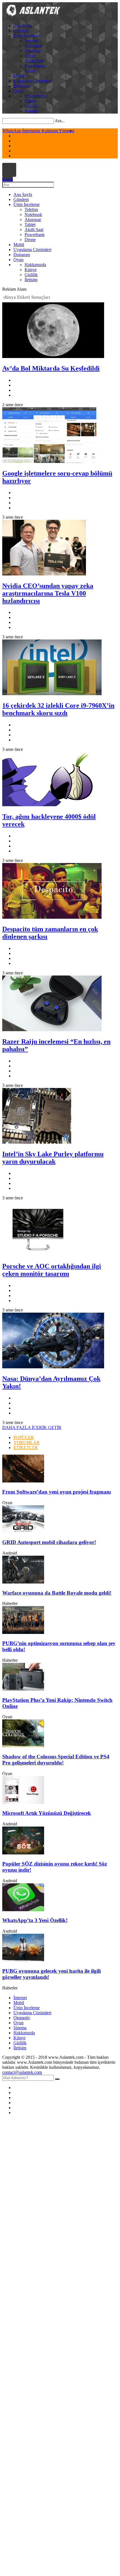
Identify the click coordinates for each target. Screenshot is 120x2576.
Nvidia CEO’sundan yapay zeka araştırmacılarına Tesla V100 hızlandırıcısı (48, 593)
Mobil (19, 76)
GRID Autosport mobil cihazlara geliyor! (49, 1542)
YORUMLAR (27, 1443)
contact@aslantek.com (22, 2072)
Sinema (20, 2028)
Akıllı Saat (34, 61)
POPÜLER (24, 1437)
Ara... (60, 121)
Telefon (31, 41)
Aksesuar (33, 51)
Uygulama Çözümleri (32, 81)
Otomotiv (22, 2018)
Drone (30, 71)
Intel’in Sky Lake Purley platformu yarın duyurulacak (53, 1158)
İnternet (20, 1998)
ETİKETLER (26, 1448)
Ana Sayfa (23, 26)
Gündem (21, 31)
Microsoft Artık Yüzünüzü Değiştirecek (47, 1813)
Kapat (8, 179)
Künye (31, 101)
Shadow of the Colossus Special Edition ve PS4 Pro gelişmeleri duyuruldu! (56, 1760)
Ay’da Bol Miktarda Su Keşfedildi (51, 368)
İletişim (31, 111)
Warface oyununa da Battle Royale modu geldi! (57, 1593)
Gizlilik (31, 106)
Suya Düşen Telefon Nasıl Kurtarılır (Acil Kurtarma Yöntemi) (57, 131)
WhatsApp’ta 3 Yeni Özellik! (35, 1920)
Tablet (30, 56)
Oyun (18, 91)
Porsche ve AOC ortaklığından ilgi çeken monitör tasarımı (52, 1270)
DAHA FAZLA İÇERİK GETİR (32, 1427)
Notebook (33, 46)
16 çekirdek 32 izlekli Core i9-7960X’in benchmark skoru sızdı (58, 709)
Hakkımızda (35, 96)
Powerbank (35, 66)
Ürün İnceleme (27, 36)
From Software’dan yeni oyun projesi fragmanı (57, 1492)
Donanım (22, 86)
